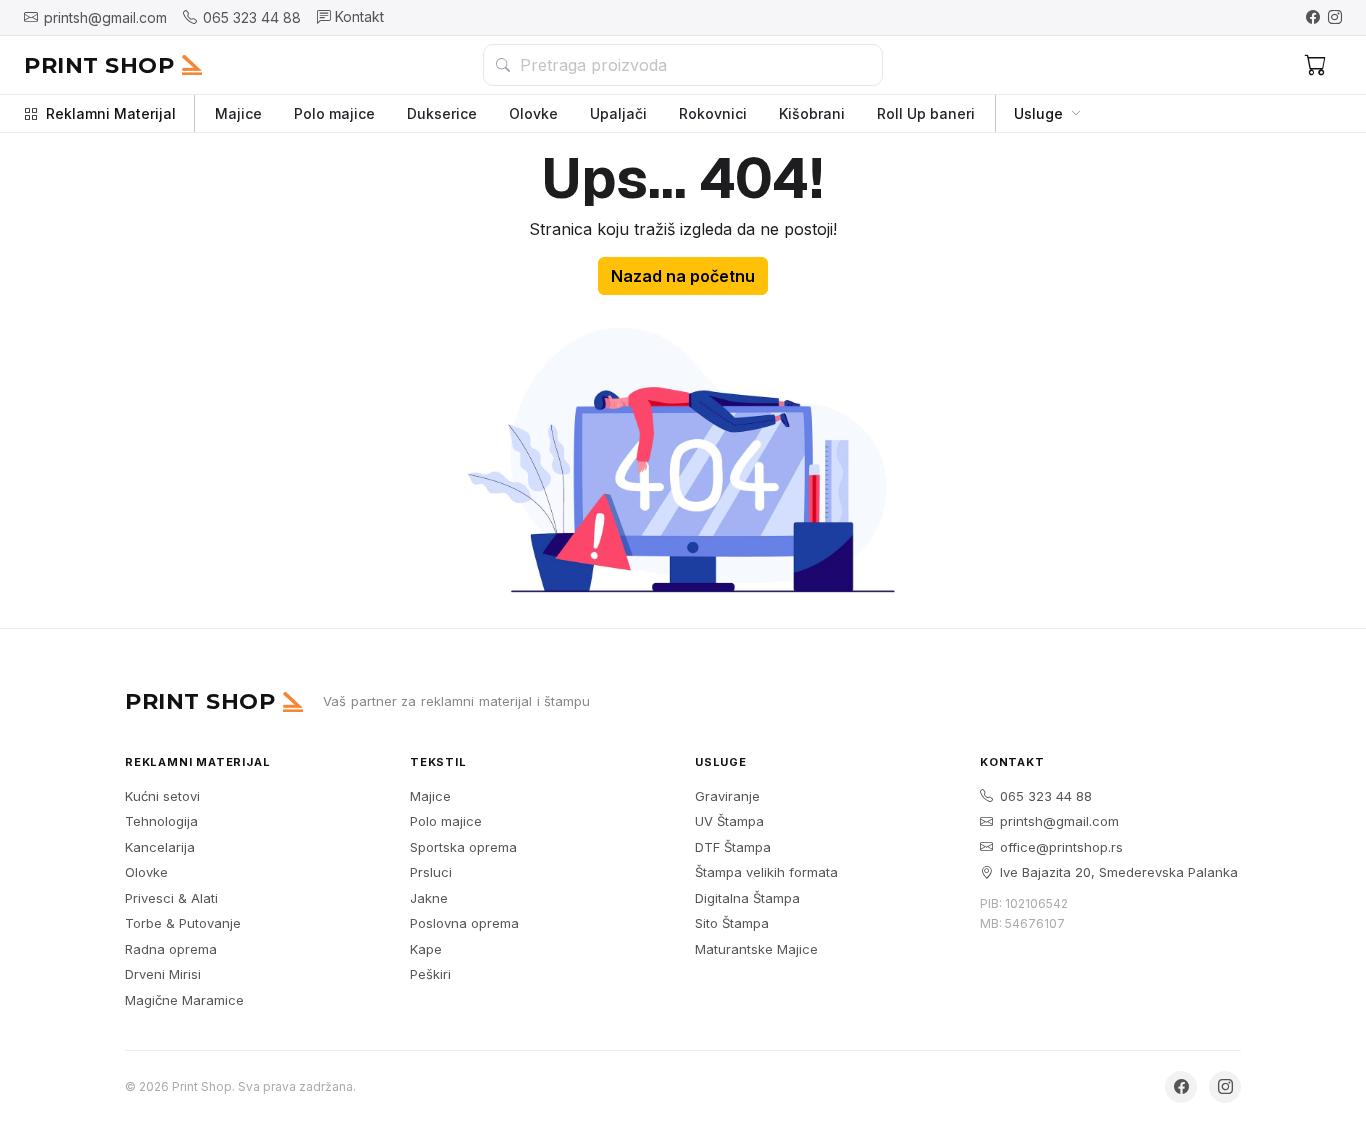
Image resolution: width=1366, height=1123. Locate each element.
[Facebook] (1313, 17)
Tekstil (438, 762)
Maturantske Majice (756, 949)
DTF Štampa (733, 847)
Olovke (533, 113)
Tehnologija (161, 821)
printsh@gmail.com (1059, 821)
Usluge (1038, 113)
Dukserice (442, 113)
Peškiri (430, 974)
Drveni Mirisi (163, 974)
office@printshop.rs (1061, 847)
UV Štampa (729, 821)
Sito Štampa (732, 923)
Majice (238, 113)
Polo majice (334, 113)
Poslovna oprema (464, 923)
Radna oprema (171, 949)
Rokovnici (713, 113)
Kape (426, 949)
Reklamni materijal (197, 762)
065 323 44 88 (1046, 796)
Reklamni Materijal (111, 113)
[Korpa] (1316, 65)
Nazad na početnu (683, 276)
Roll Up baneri (926, 113)
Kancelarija (160, 847)
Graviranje (727, 796)
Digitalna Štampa (747, 898)
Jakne (429, 898)
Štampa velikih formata (766, 872)
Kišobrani (812, 113)
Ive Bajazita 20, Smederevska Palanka (1119, 872)
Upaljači (618, 113)
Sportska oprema (463, 847)
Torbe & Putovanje (183, 923)
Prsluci (431, 872)
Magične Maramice (184, 1000)
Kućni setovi (162, 796)
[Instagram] (1335, 17)
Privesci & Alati (171, 898)
